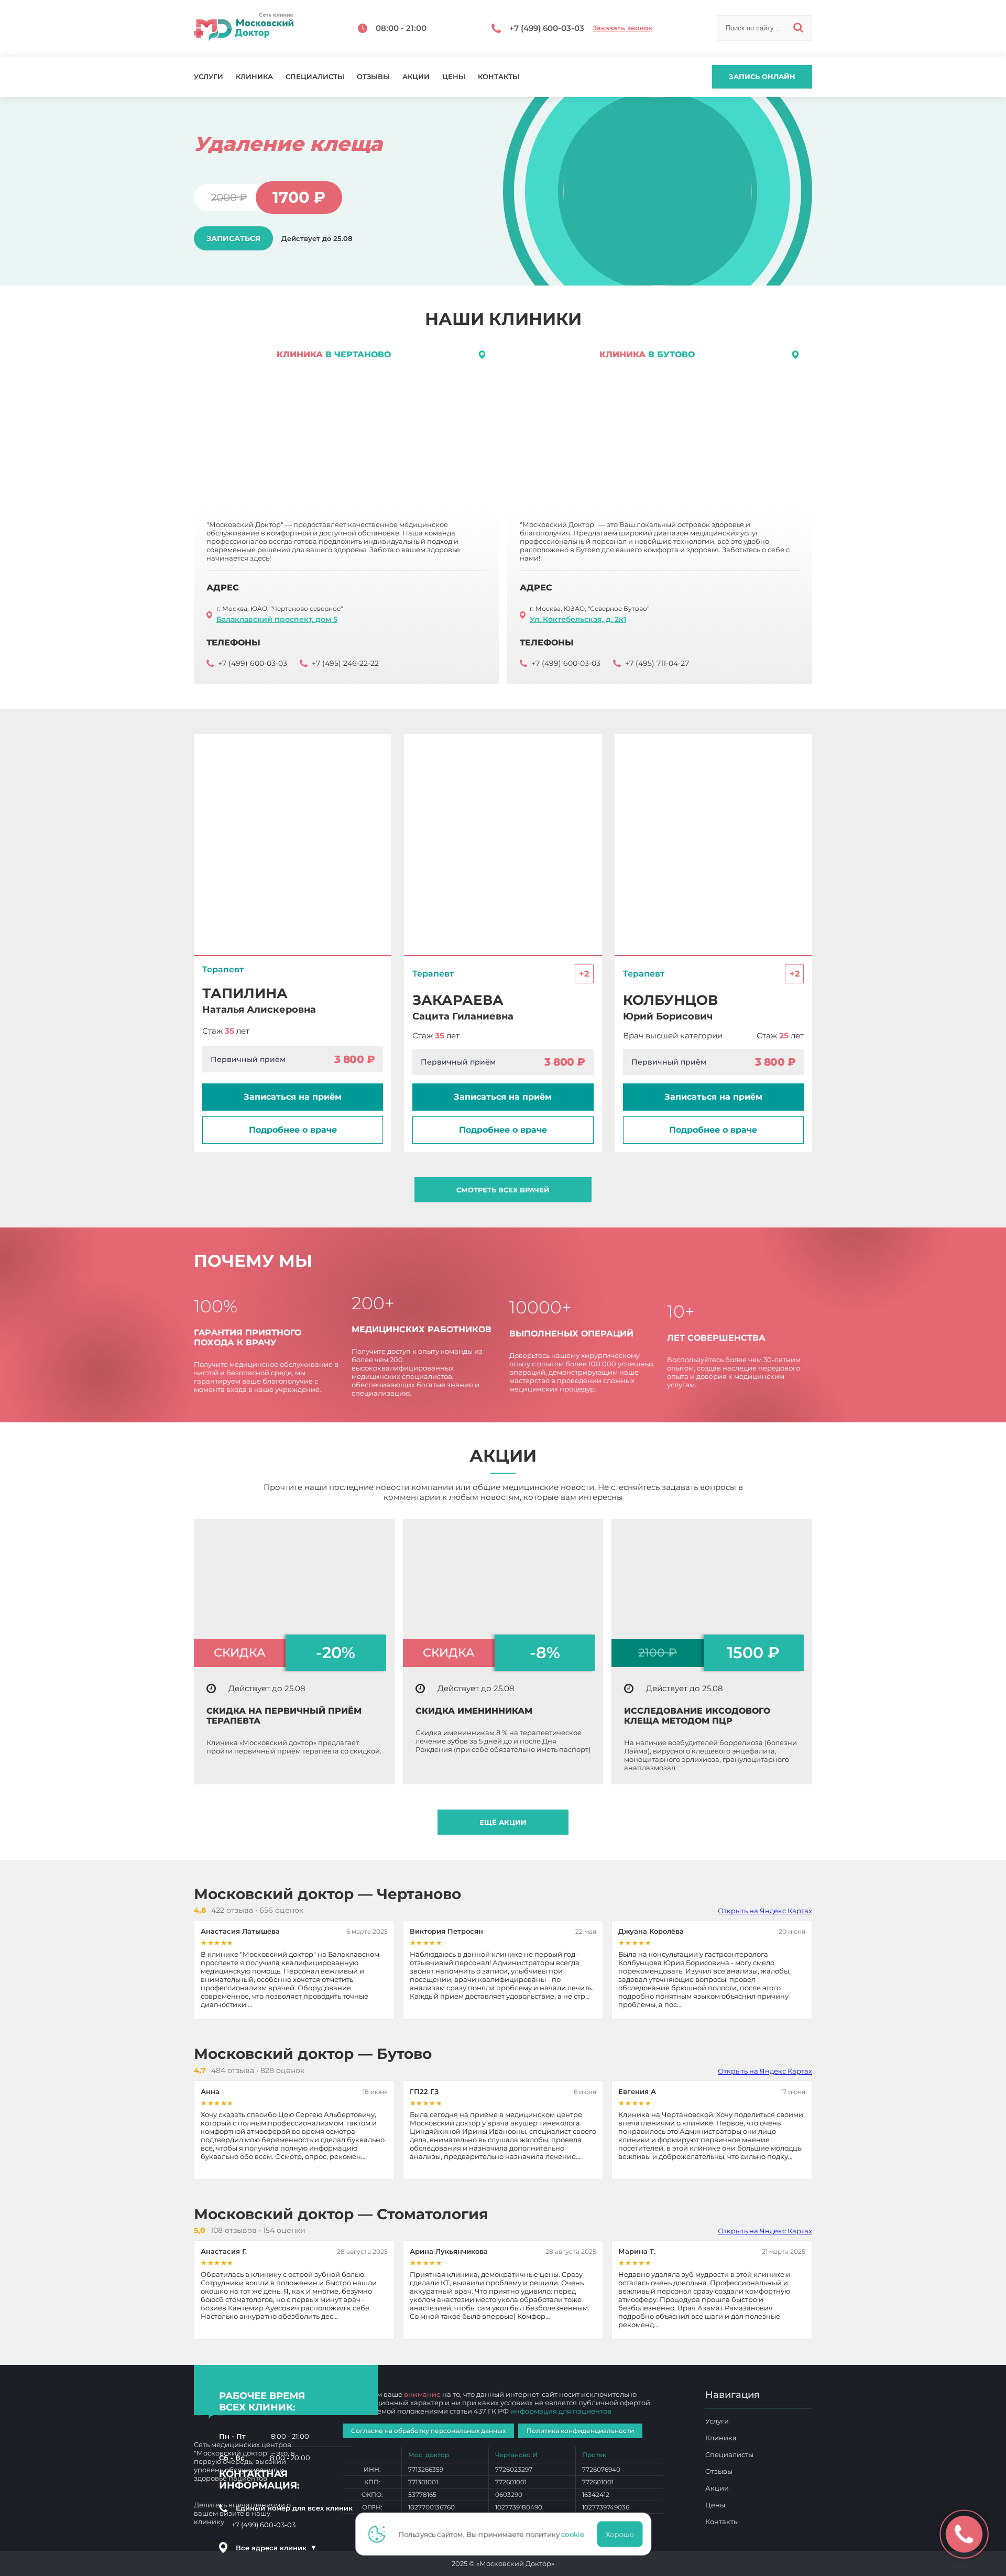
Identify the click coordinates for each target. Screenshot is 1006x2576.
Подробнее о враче (293, 1130)
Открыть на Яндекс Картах (765, 1911)
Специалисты (315, 77)
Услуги (209, 77)
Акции (416, 77)
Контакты (499, 77)
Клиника (254, 77)
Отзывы (373, 77)
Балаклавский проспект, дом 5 (277, 619)
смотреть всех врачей (503, 1190)
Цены (454, 77)
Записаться (233, 238)
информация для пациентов (561, 2411)
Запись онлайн (762, 76)
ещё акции (503, 1822)
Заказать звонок (622, 28)
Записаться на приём (293, 1097)
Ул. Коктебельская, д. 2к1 (578, 619)
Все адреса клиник (276, 2548)
